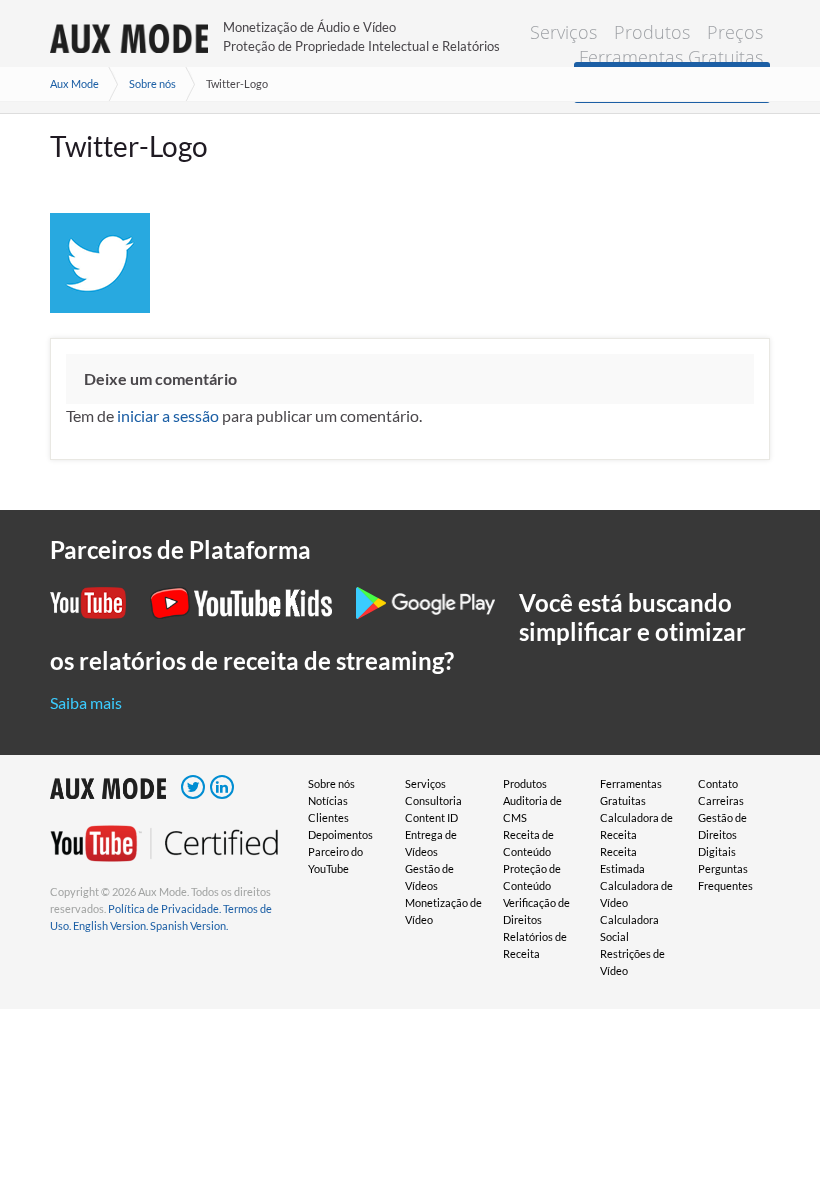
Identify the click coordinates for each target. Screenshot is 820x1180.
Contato (718, 783)
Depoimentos (340, 834)
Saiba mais (86, 702)
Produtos (652, 32)
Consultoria (433, 800)
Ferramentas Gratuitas (671, 57)
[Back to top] (775, 1135)
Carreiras (721, 800)
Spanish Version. (189, 925)
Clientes (328, 817)
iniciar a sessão (168, 415)
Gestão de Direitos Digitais (722, 834)
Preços (735, 32)
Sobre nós (152, 83)
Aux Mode (74, 83)
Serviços (563, 32)
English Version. (110, 925)
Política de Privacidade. (164, 908)
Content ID (431, 817)
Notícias (328, 800)
